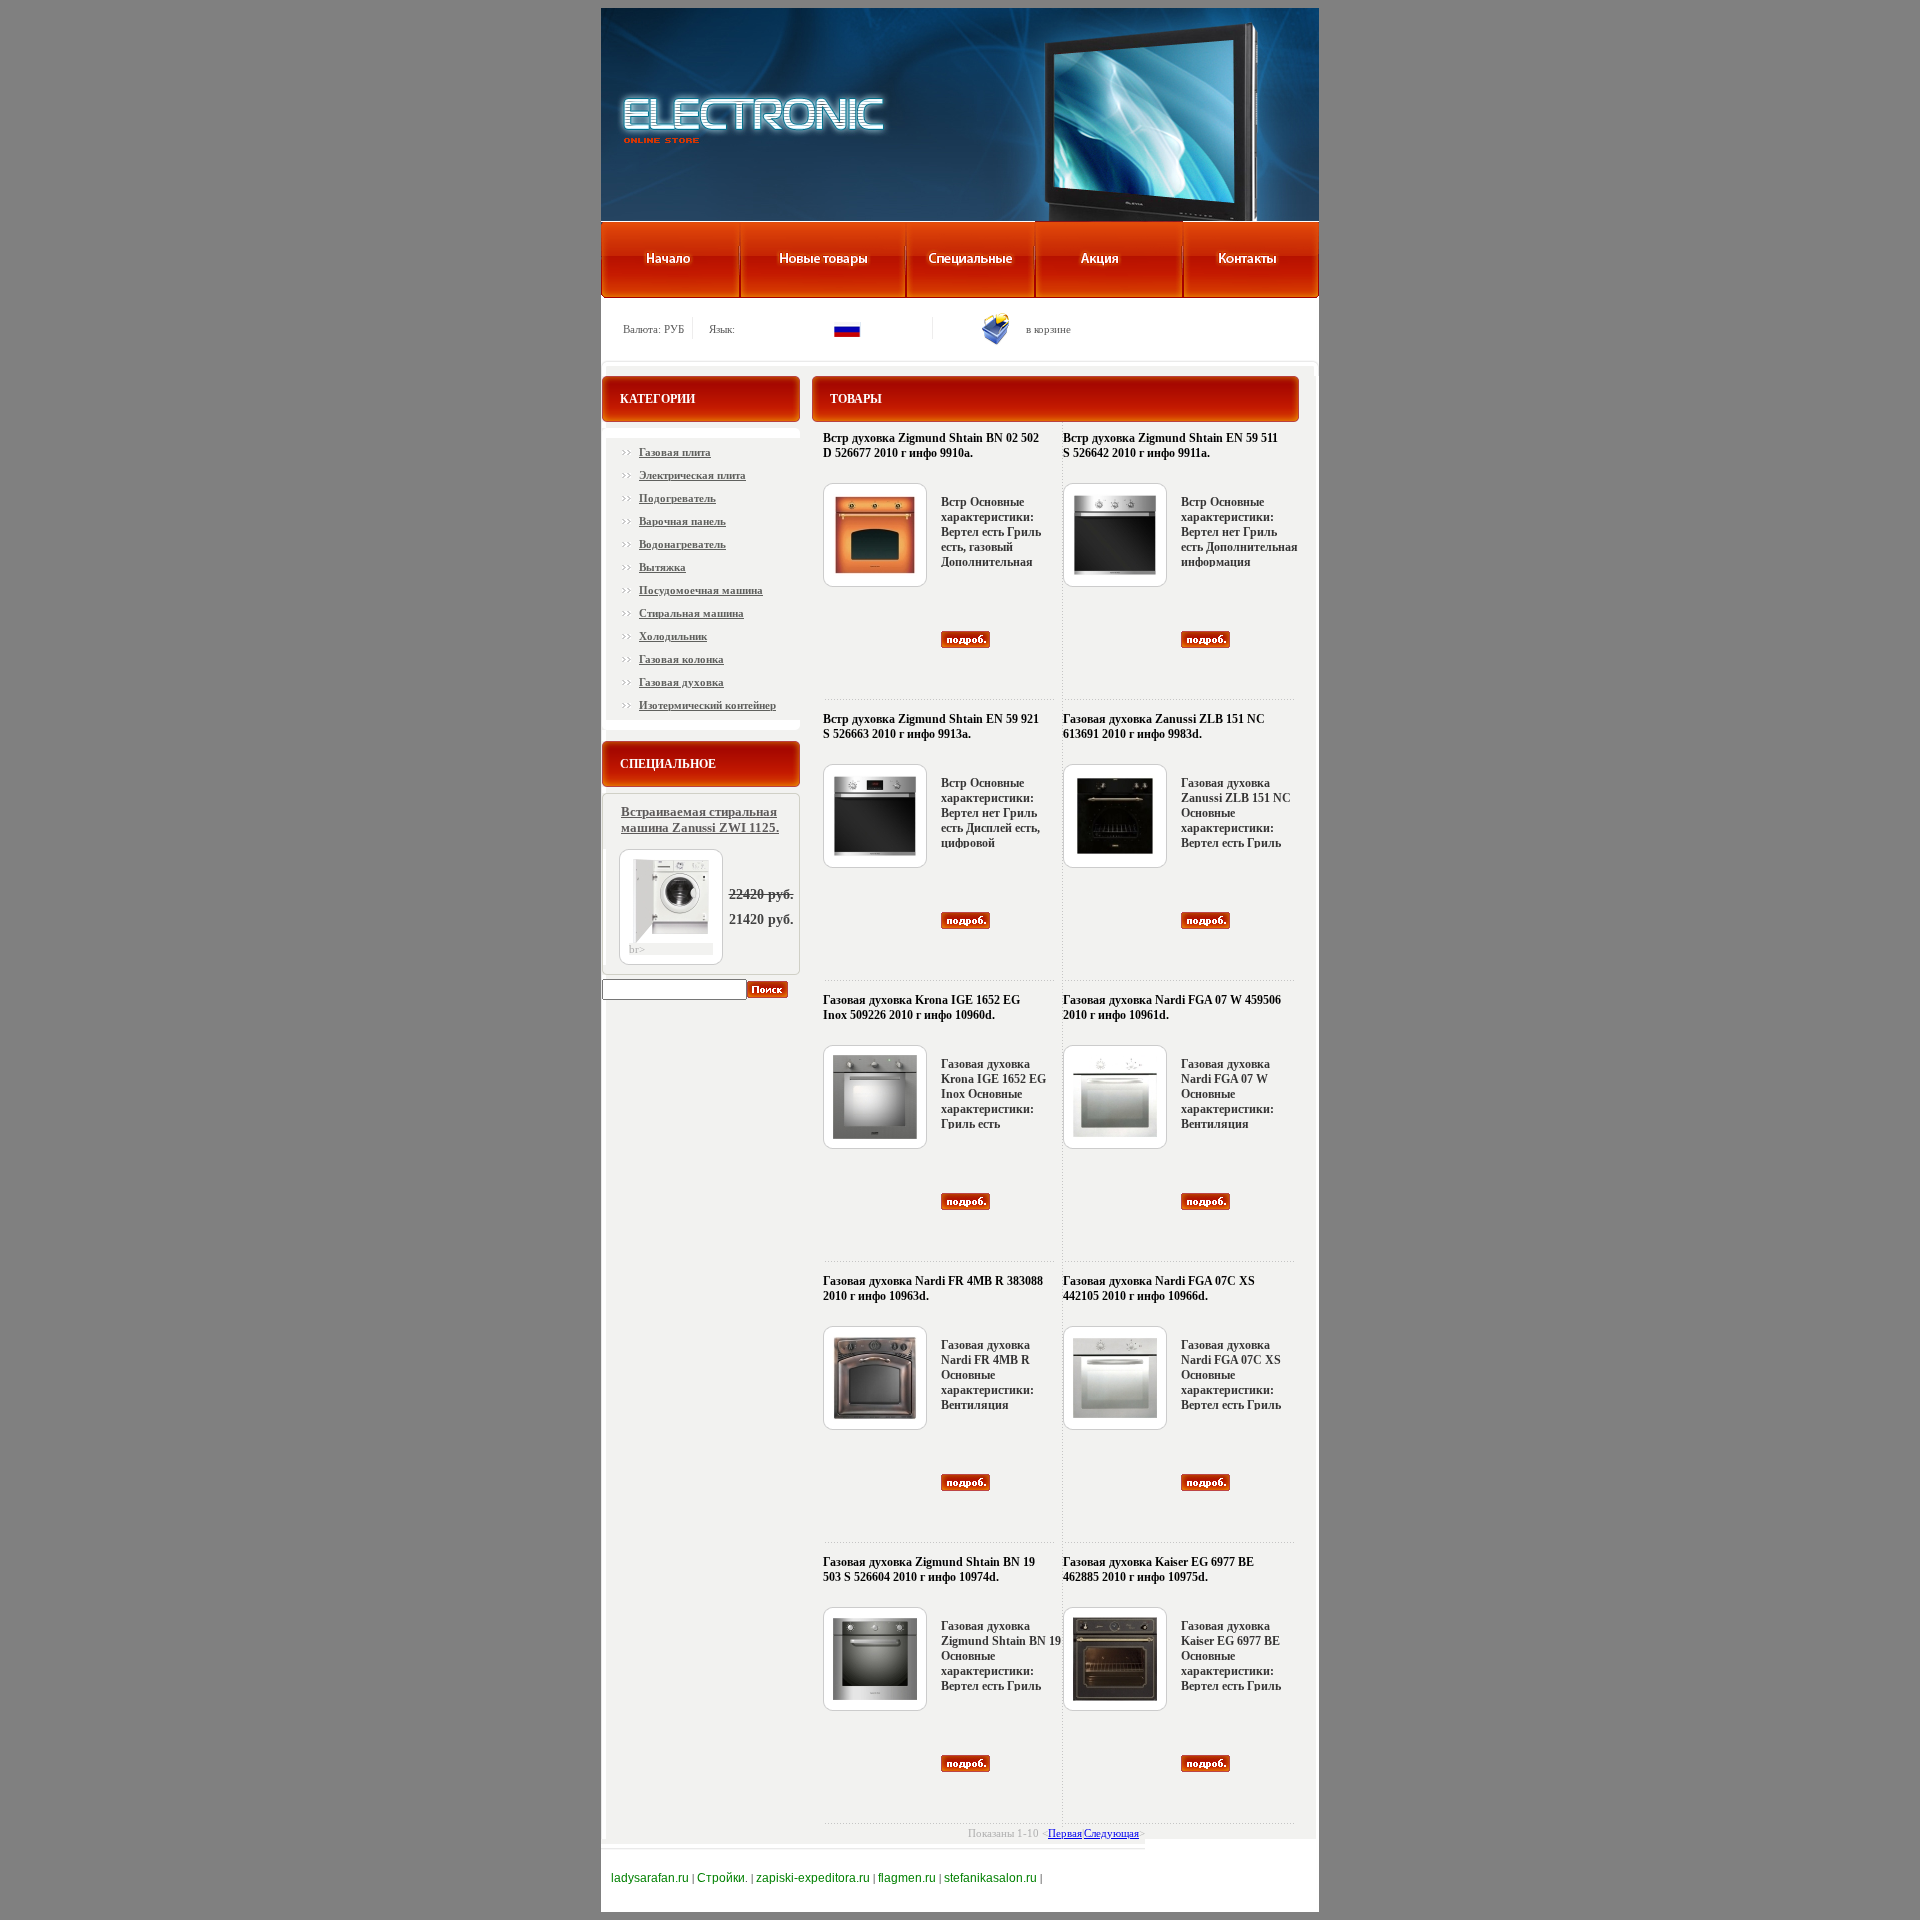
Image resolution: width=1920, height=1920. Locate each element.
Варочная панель (682, 521)
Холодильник (673, 636)
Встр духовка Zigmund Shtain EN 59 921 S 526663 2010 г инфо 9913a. (931, 726)
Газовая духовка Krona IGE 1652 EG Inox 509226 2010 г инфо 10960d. (921, 1007)
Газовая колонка (681, 659)
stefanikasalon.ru (990, 1878)
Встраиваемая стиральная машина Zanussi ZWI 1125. (700, 819)
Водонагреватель (682, 544)
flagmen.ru (907, 1878)
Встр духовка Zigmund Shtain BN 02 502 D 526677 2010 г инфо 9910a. (931, 445)
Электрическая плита (692, 475)
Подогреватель (677, 498)
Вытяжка (662, 567)
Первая (1065, 1833)
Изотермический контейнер (707, 705)
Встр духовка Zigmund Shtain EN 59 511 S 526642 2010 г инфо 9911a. (1170, 445)
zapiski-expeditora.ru (813, 1878)
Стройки (721, 1878)
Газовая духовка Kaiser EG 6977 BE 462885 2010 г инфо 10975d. (1158, 1569)
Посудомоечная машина (701, 590)
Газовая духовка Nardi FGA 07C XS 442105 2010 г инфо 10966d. (1159, 1288)
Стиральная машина (691, 613)
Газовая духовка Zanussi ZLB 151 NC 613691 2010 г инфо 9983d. (1164, 726)
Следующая (1111, 1833)
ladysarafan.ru (650, 1878)
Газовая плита (675, 452)
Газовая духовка (681, 682)
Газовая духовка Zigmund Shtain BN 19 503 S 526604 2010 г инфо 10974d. (929, 1569)
